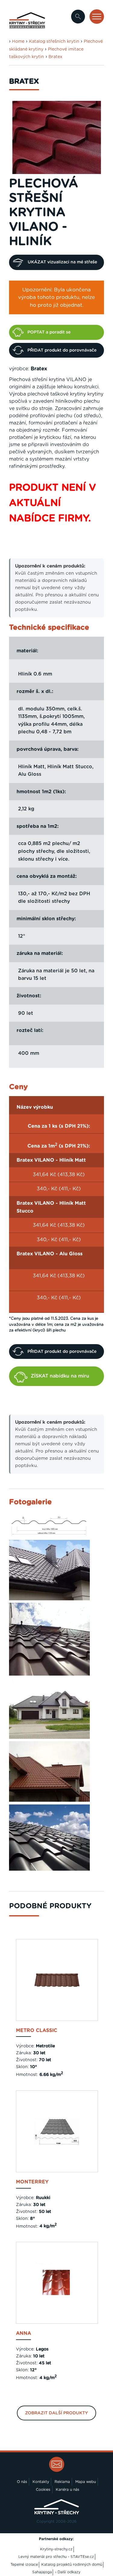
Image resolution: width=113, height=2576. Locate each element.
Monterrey (32, 2182)
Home (18, 42)
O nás (22, 2482)
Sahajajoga (42, 2572)
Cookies (43, 2490)
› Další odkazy (68, 2572)
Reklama (62, 2482)
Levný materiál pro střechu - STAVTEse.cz (56, 2557)
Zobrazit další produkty (56, 2413)
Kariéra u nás (67, 2490)
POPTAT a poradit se (49, 332)
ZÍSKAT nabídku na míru (60, 1376)
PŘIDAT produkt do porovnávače (62, 350)
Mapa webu (86, 2482)
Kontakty (41, 2482)
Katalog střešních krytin (54, 42)
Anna (24, 2333)
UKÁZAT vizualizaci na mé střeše (62, 262)
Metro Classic (37, 2031)
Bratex (55, 57)
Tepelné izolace (24, 2565)
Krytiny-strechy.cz (56, 2549)
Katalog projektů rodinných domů (72, 2565)
